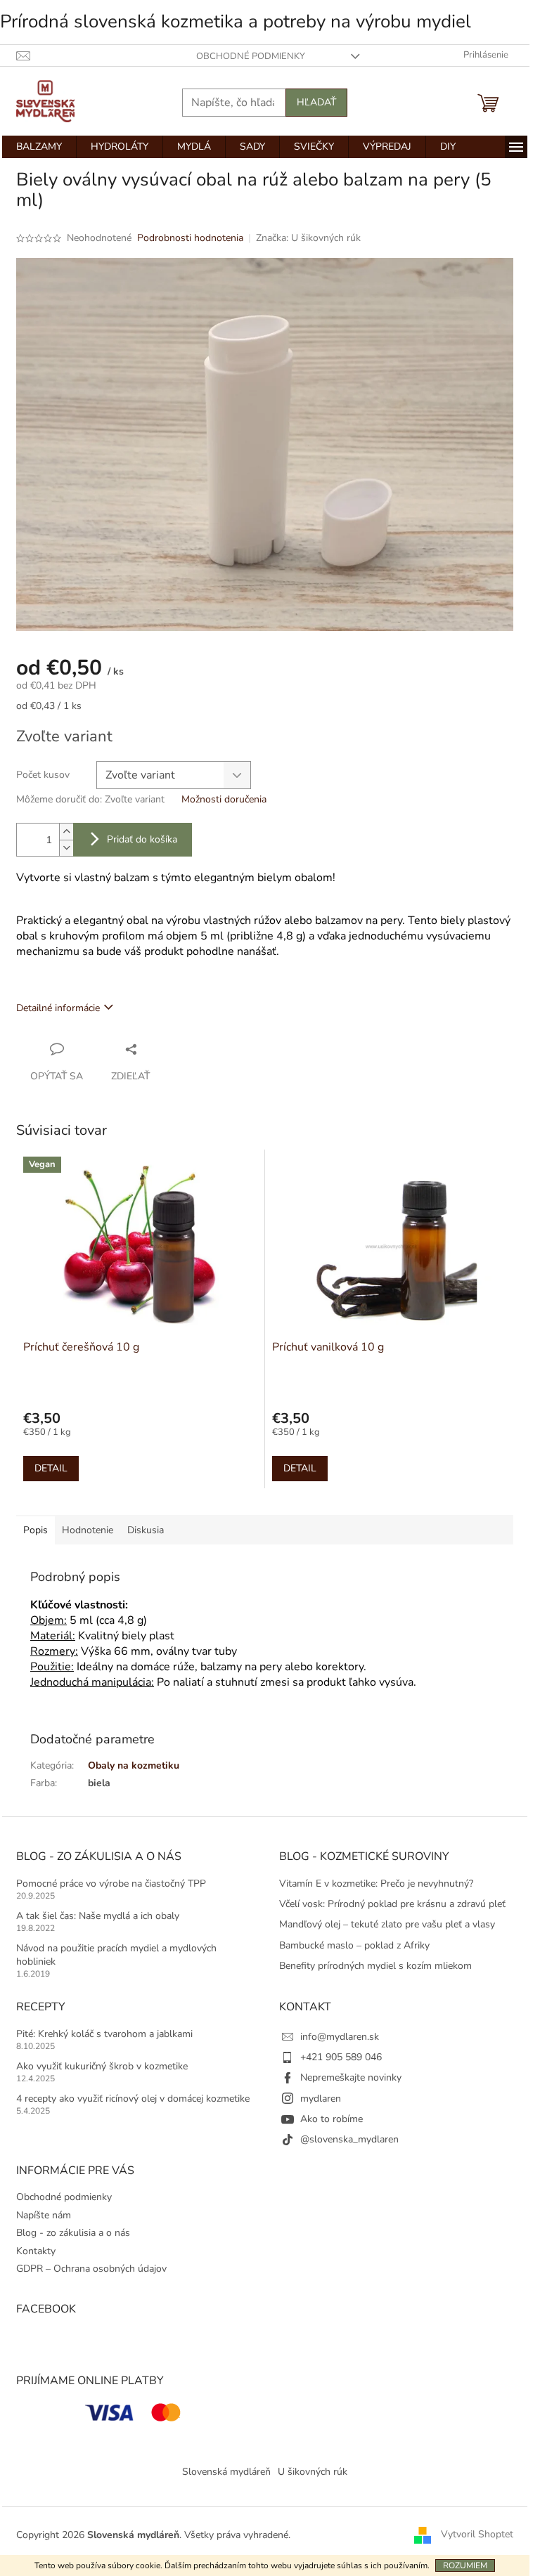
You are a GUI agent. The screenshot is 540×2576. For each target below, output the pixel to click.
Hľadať (316, 102)
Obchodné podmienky (251, 56)
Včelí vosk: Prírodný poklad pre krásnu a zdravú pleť (392, 1904)
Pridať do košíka (142, 839)
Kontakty (36, 2251)
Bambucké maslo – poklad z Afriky (354, 1945)
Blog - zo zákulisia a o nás (73, 2233)
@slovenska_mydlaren (349, 2139)
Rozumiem (465, 2565)
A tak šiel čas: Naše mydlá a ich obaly (98, 1916)
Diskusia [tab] (146, 1530)
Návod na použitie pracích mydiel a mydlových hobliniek (116, 1955)
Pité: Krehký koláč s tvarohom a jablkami (104, 2034)
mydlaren (321, 2099)
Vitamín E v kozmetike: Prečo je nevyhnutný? (376, 1884)
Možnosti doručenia (224, 799)
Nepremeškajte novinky (351, 2077)
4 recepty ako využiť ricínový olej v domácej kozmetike (133, 2099)
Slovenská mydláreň (226, 2472)
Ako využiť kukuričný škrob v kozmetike (102, 2066)
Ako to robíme (332, 2119)
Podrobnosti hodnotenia (190, 238)
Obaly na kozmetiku (134, 1765)
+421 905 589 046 (341, 2057)
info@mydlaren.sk (340, 2037)
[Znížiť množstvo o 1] (66, 848)
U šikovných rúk (313, 2472)
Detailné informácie (58, 1008)
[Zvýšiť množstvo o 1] (66, 832)
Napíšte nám (44, 2215)
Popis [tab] (36, 1530)
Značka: (308, 238)
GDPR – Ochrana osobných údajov (91, 2269)
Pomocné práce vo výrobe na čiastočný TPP (111, 1884)
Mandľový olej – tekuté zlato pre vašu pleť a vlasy (387, 1924)
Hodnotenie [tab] (88, 1530)
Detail (51, 1468)
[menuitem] (39, 147)
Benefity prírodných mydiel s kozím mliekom (375, 1966)
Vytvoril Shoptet (477, 2535)
